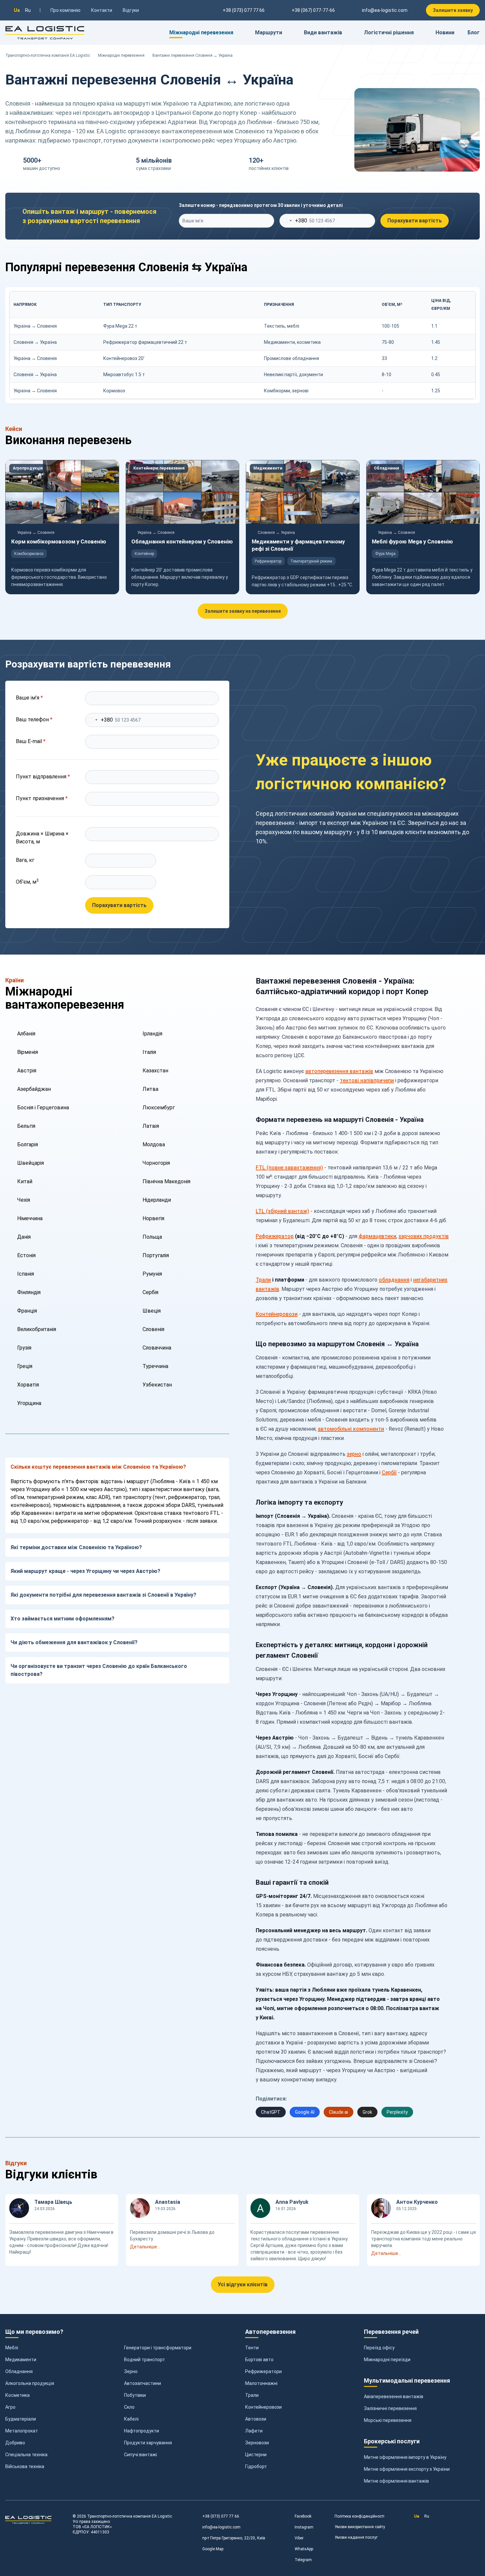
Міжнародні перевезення (121, 55)
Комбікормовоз (29, 554)
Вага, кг (25, 860)
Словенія (153, 1329)
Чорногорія (156, 1163)
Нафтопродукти (142, 2431)
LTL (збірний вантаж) (282, 1211)
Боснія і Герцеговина (43, 1108)
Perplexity (397, 2112)
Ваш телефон (34, 719)
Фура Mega (385, 554)
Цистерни (256, 2455)
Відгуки (131, 10)
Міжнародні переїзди (387, 2360)
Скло (129, 2407)
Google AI (305, 2112)
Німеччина (30, 1218)
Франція (27, 1311)
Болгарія (28, 1144)
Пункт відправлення (43, 777)
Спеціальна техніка (26, 2455)
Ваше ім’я (29, 698)
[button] (182, 2247)
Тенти (252, 2348)
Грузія (24, 1348)
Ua (17, 10)
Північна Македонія (166, 1181)
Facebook (303, 2516)
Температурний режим (311, 561)
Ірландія (152, 1034)
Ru (28, 10)
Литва (150, 1089)
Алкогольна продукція (30, 2383)
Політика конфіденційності (359, 2516)
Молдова (154, 1144)
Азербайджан (34, 1089)
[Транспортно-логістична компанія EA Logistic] (45, 33)
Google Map (213, 2549)
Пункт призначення (42, 798)
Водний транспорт (145, 2360)
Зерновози (257, 2443)
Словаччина (157, 1348)
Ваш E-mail (31, 741)
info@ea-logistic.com (385, 10)
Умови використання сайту (360, 2527)
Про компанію (65, 10)
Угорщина (29, 1403)
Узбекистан (157, 1385)
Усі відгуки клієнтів (243, 2284)
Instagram (304, 2527)
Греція (25, 1366)
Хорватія (28, 1385)
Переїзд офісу (379, 2348)
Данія (24, 1237)
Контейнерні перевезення (159, 468)
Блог (474, 33)
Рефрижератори (263, 2371)
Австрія (27, 1071)
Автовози (256, 2419)
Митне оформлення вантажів (396, 2481)
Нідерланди (157, 1200)
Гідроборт (256, 2466)
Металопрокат (22, 2431)
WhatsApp (304, 2549)
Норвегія (153, 1218)
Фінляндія (29, 1292)
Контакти (102, 10)
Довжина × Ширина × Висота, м (42, 838)
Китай (25, 1181)
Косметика (17, 2395)
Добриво (15, 2443)
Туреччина (155, 1366)
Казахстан (155, 1071)
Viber (299, 2538)
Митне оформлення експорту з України (407, 2469)
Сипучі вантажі (141, 2455)
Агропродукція (28, 468)
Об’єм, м (27, 881)
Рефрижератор (268, 561)
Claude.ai (339, 2112)
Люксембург (159, 1108)
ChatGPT (271, 2112)
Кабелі (131, 2419)
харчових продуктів (424, 1236)
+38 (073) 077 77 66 (221, 2516)
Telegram (303, 2560)
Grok (367, 2112)
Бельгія (26, 1126)
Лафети (254, 2431)
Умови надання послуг (356, 2537)
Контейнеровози (277, 1314)
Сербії (389, 1472)
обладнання (394, 1280)
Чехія (24, 1200)
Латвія (151, 1126)
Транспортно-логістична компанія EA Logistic (48, 55)
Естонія (26, 1255)
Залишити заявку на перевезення (243, 611)
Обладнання (386, 468)
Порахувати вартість (415, 221)
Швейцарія (31, 1163)
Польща (152, 1237)
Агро (10, 2407)
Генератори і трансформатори (158, 2348)
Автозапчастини (143, 2383)
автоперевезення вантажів (339, 1071)
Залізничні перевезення (390, 2408)
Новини (445, 33)
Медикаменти (268, 468)
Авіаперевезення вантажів (394, 2397)
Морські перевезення (388, 2420)
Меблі (12, 2348)
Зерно (131, 2371)
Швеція (152, 1311)
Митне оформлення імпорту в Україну (405, 2457)
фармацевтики (377, 1236)
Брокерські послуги (392, 2441)
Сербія (150, 1292)
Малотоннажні (261, 2383)
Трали (263, 1280)
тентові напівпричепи (367, 1080)
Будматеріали (21, 2419)
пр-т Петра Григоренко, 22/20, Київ (234, 2538)
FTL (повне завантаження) (289, 1168)
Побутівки (135, 2395)
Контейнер (144, 554)
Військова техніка (25, 2466)
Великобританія (37, 1329)
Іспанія (26, 1274)
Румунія (152, 1274)
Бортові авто (259, 2360)
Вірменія (28, 1052)
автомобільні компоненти (351, 1429)
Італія (149, 1052)
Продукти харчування (148, 2443)
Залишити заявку (453, 10)
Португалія (156, 1255)
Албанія (26, 1034)
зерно (354, 1454)
